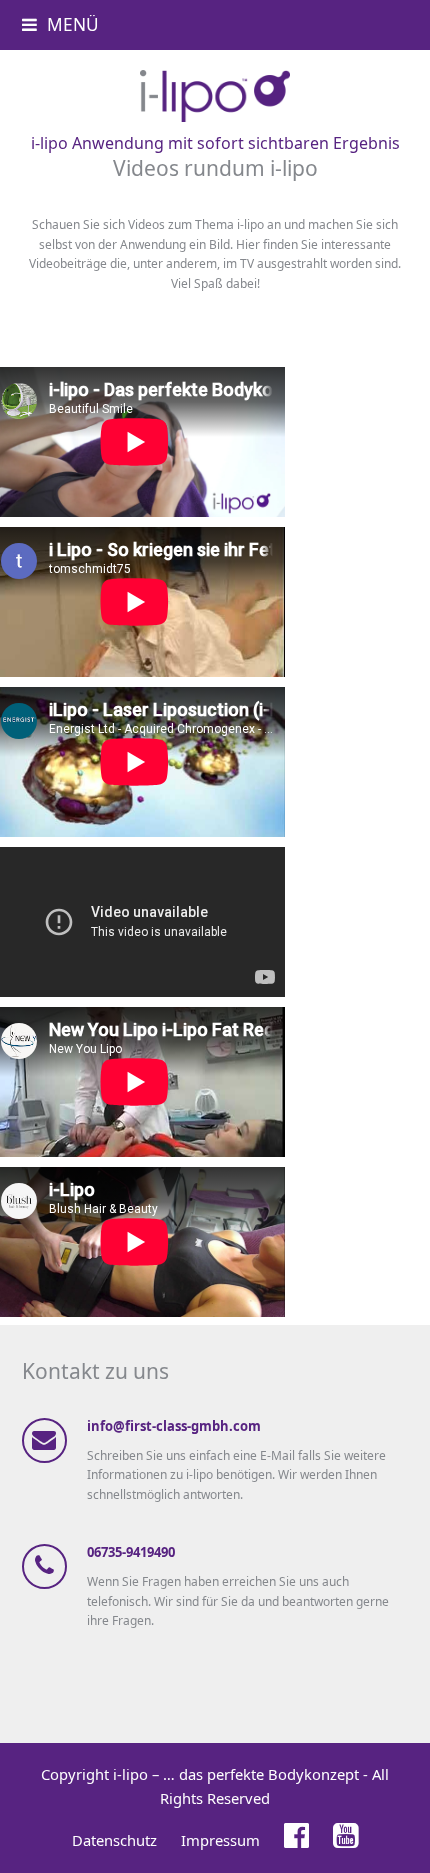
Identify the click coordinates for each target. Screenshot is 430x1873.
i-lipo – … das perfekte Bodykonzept (236, 1774)
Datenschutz (114, 1840)
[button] (60, 24)
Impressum (220, 1840)
